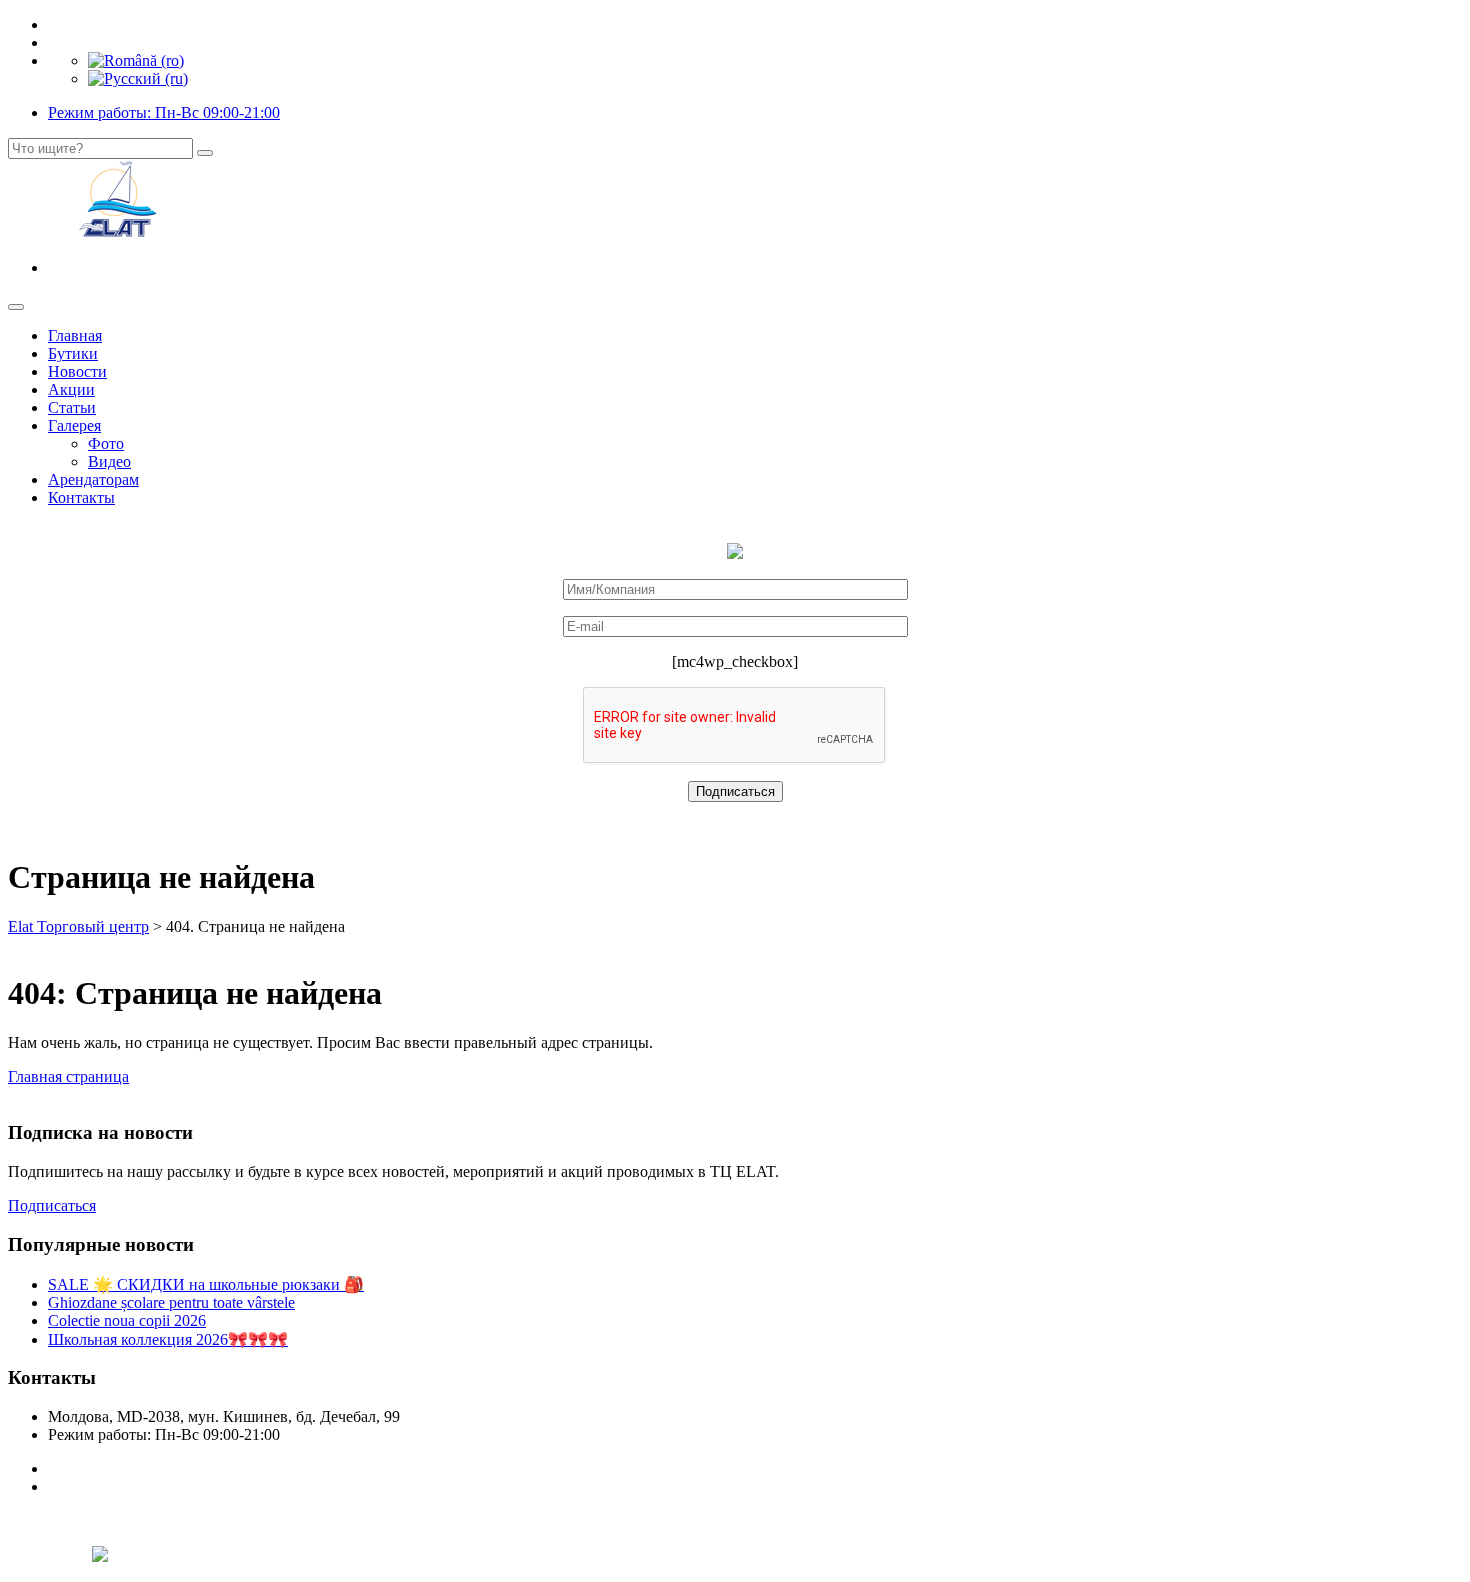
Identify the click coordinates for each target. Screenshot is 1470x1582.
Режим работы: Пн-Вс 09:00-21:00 (164, 112)
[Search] (205, 153)
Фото (106, 443)
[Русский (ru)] (138, 78)
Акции (71, 389)
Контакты (81, 497)
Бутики (73, 353)
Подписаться (52, 1205)
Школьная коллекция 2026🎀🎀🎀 (168, 1339)
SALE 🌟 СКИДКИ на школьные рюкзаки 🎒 (206, 1284)
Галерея (74, 425)
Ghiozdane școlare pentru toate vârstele (171, 1302)
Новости (77, 371)
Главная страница (68, 1076)
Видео (109, 461)
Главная (75, 335)
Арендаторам (93, 479)
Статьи (72, 407)
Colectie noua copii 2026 (127, 1320)
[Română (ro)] (136, 60)
